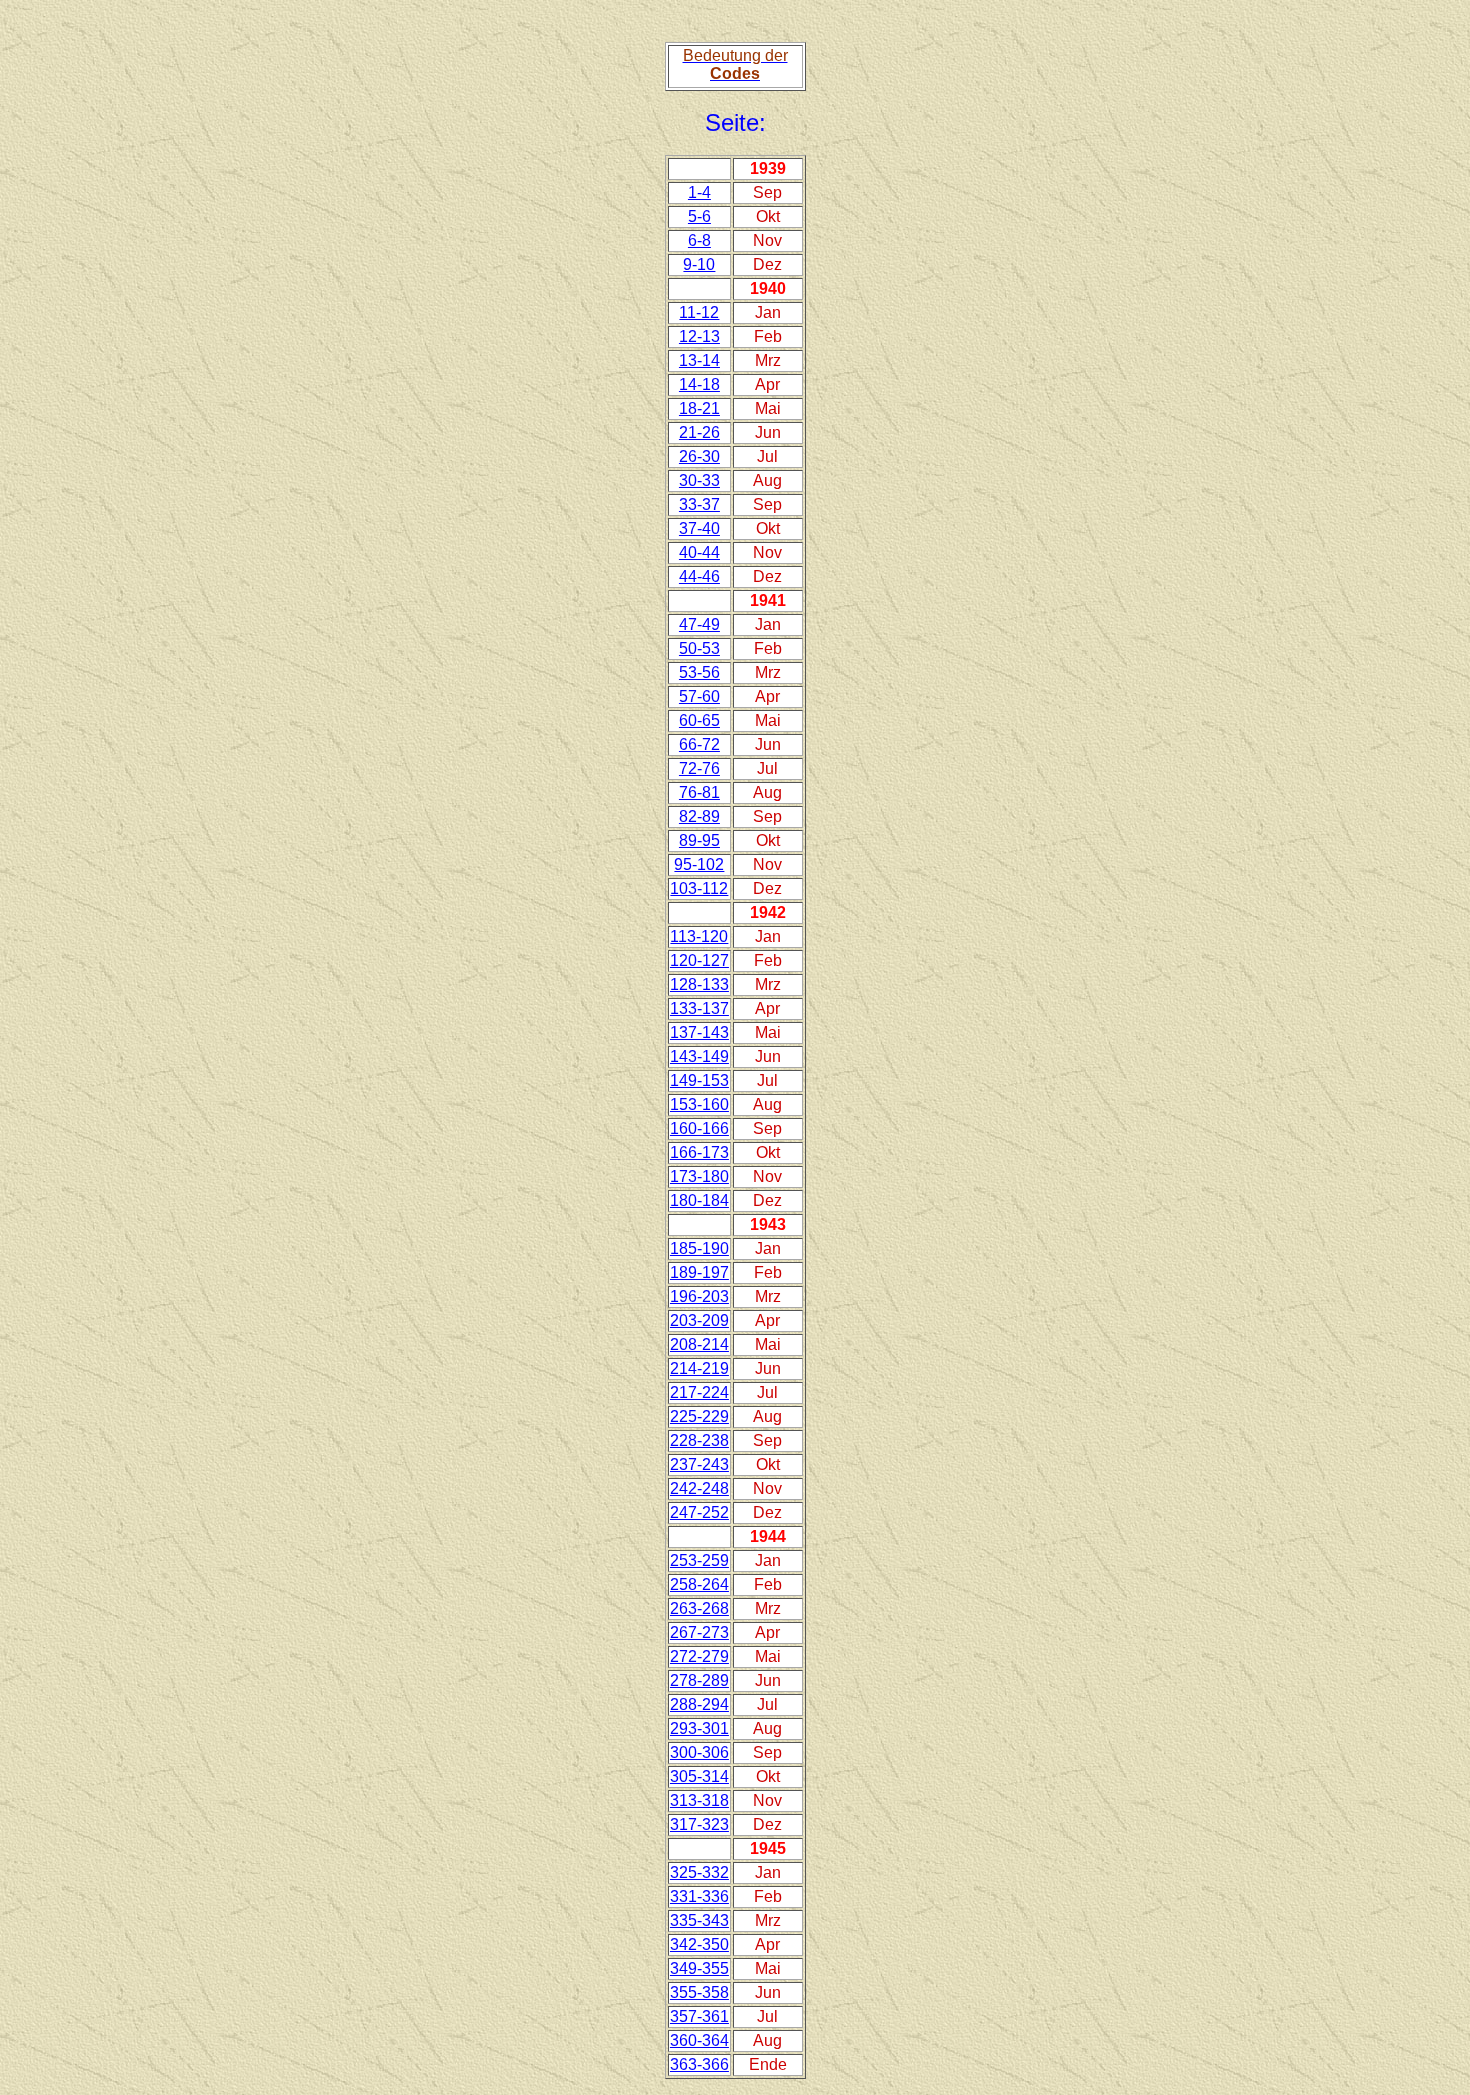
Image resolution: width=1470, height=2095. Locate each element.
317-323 (699, 1824)
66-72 (699, 744)
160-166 (699, 1128)
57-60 (699, 696)
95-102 (699, 864)
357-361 (699, 2016)
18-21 (699, 408)
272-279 (699, 1656)
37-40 (699, 528)
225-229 (699, 1416)
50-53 (699, 648)
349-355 (699, 1968)
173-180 (699, 1176)
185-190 (699, 1248)
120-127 (699, 960)
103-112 (699, 888)
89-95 (699, 840)
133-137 (699, 1008)
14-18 (699, 384)
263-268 (699, 1608)
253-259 (699, 1560)
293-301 (699, 1728)
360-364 (699, 2040)
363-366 (699, 2064)
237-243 (699, 1464)
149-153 (699, 1080)
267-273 (699, 1632)
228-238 (699, 1440)
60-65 (699, 720)
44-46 (699, 576)
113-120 (699, 936)
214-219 (699, 1368)
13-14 (699, 360)
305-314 (699, 1776)
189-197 (699, 1272)
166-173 (699, 1152)
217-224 (699, 1392)
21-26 (699, 432)
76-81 (699, 792)
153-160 (699, 1104)
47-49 (699, 624)
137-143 (699, 1032)
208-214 (699, 1344)
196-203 (699, 1296)
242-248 (699, 1488)
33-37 (699, 504)
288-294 (699, 1704)
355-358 (699, 1992)
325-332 (699, 1872)
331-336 (699, 1896)
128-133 (699, 984)
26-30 (699, 456)
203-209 (699, 1320)
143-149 (699, 1056)
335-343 (699, 1920)
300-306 (699, 1752)
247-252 (699, 1512)
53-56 (699, 672)
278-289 (699, 1680)
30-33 (699, 480)
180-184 (699, 1200)
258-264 (699, 1584)
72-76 (699, 768)
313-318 (699, 1800)
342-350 (699, 1944)
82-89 (699, 816)
